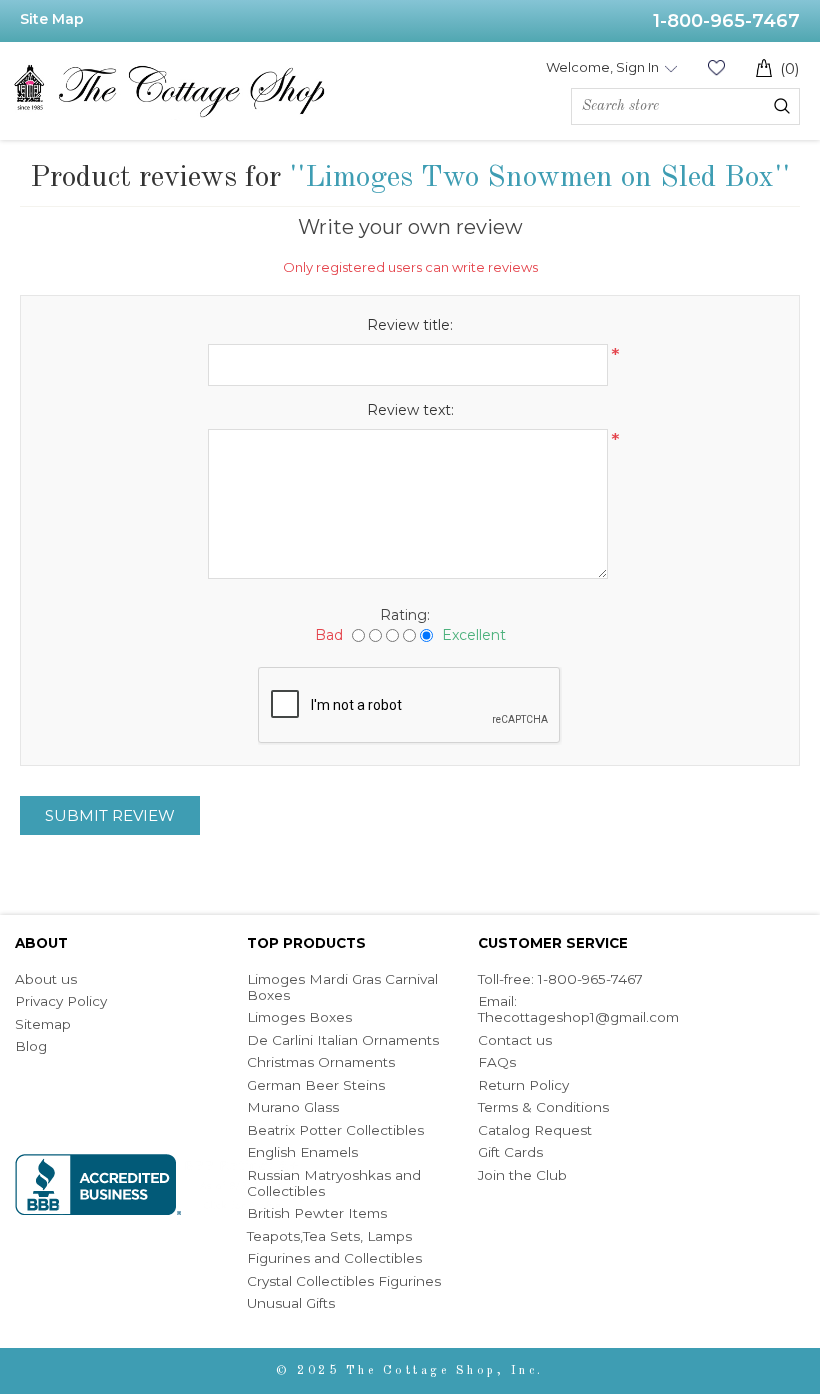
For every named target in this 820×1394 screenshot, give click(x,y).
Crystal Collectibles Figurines (344, 1281)
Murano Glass (293, 1107)
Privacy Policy (61, 1001)
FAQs (497, 1062)
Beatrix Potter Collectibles (335, 1130)
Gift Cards (510, 1152)
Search (782, 106)
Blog (31, 1046)
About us (46, 979)
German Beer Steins (316, 1085)
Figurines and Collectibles (334, 1258)
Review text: (410, 410)
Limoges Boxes (299, 1017)
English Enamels (302, 1152)
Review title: (410, 325)
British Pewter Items (317, 1213)
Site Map (52, 19)
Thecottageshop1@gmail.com (578, 1017)
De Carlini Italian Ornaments (343, 1040)
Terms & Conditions (543, 1107)
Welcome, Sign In (602, 67)
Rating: (405, 615)
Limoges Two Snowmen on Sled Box (539, 178)
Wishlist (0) (716, 67)
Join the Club (522, 1175)
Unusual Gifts (291, 1303)
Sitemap (43, 1024)
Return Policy (523, 1085)
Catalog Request (535, 1130)
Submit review (110, 815)
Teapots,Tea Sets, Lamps (329, 1236)
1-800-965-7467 (726, 21)
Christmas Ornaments (321, 1062)
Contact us (515, 1040)
